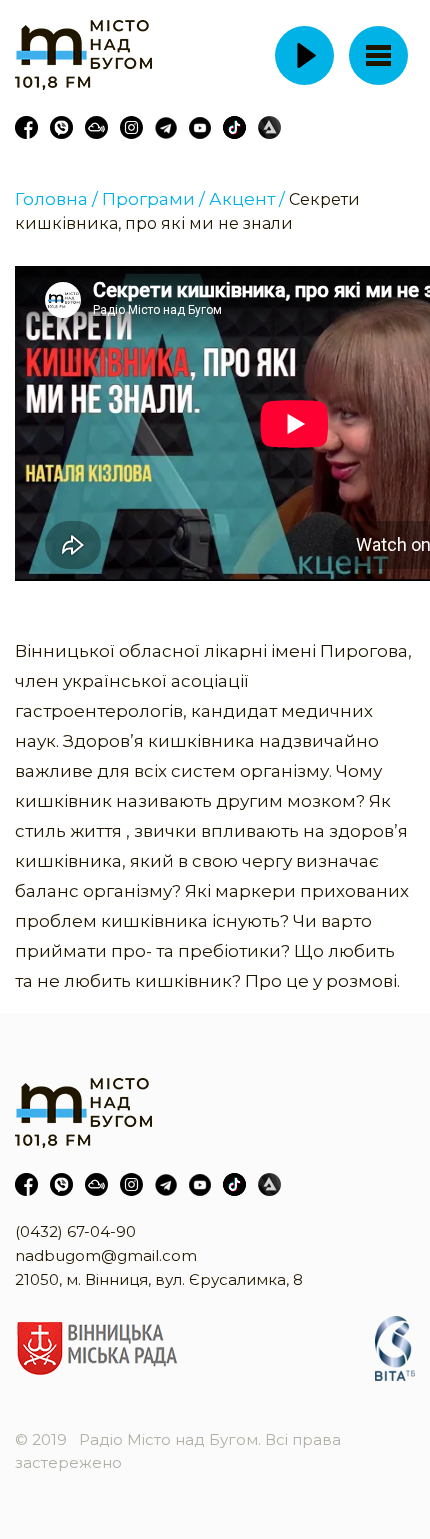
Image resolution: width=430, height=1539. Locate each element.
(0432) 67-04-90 (75, 1231)
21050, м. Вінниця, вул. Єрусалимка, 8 (159, 1279)
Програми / (153, 199)
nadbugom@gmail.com (106, 1255)
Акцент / (247, 199)
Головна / (56, 199)
